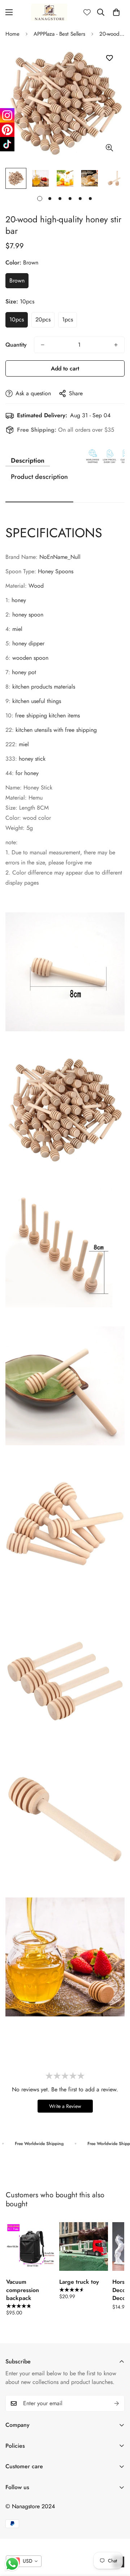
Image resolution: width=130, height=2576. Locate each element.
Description (28, 461)
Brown (17, 281)
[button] (116, 12)
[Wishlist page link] (87, 12)
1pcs (68, 319)
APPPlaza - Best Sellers (59, 34)
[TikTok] (7, 144)
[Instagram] (7, 115)
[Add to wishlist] (109, 58)
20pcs (43, 319)
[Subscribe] (117, 2403)
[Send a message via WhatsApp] (12, 2564)
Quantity (16, 345)
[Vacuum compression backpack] (31, 2246)
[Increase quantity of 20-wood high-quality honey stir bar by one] (116, 345)
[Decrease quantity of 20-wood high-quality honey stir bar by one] (43, 345)
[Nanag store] (49, 12)
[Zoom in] (109, 148)
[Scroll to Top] (117, 2538)
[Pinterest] (7, 130)
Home (12, 34)
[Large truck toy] (84, 2246)
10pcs (17, 319)
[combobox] (24, 2561)
